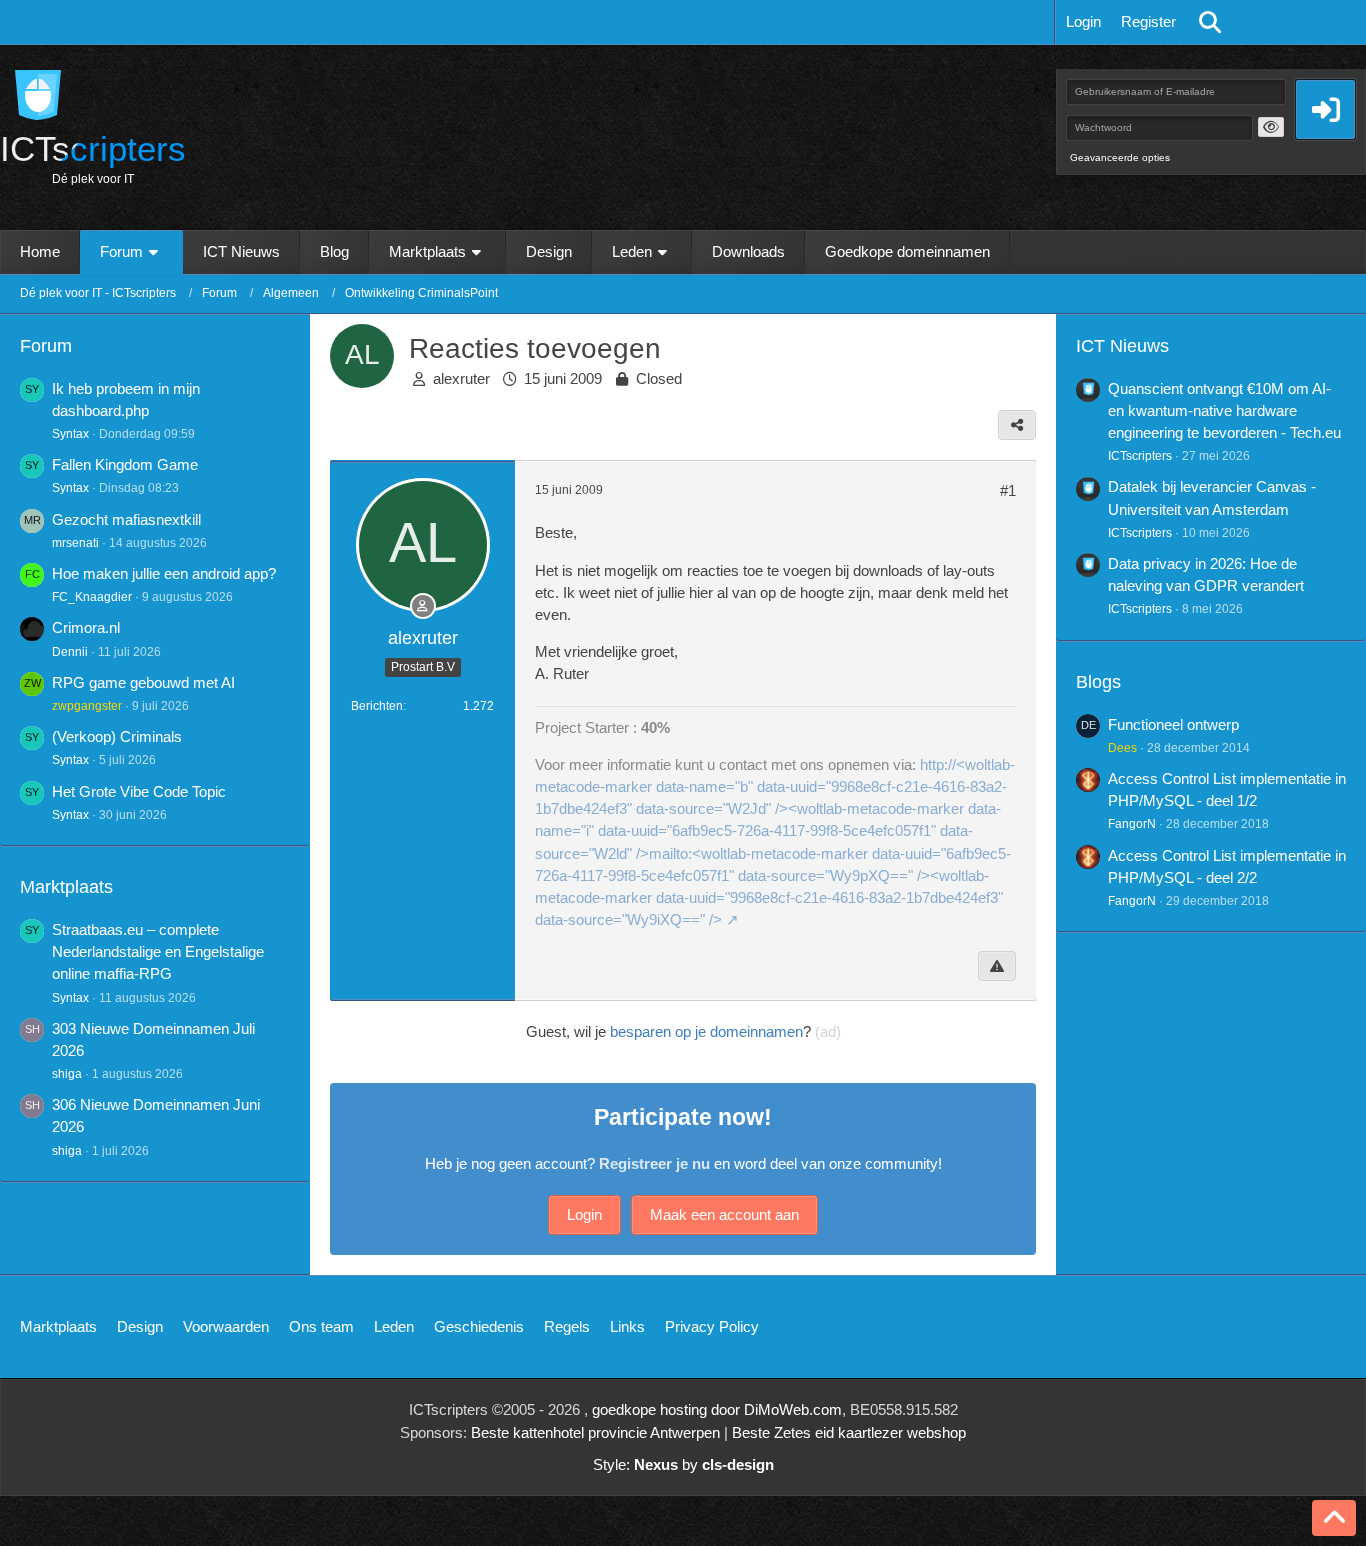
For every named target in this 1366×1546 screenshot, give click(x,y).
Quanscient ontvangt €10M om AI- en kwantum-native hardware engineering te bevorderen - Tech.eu (1224, 410)
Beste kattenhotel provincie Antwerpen (595, 1432)
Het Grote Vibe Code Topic (139, 791)
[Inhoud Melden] (997, 966)
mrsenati (75, 543)
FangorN (1132, 824)
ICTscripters (1140, 456)
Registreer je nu (654, 1163)
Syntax (70, 434)
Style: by (683, 1464)
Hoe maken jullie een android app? (164, 573)
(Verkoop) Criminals (117, 736)
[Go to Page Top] (1334, 1518)
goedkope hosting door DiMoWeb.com (717, 1409)
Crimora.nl (86, 627)
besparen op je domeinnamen (706, 1031)
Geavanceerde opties (1120, 157)
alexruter (461, 378)
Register (1148, 21)
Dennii (70, 652)
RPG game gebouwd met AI (143, 682)
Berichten (377, 706)
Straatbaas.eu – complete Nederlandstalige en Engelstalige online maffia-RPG (158, 951)
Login (1083, 21)
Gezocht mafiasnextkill (126, 519)
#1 (1008, 490)
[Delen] (1017, 425)
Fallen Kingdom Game (125, 464)
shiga (67, 1074)
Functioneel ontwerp (1173, 724)
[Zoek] (1210, 22)
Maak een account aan (724, 1214)
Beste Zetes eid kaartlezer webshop (849, 1432)
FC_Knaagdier (92, 597)
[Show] (1271, 127)
